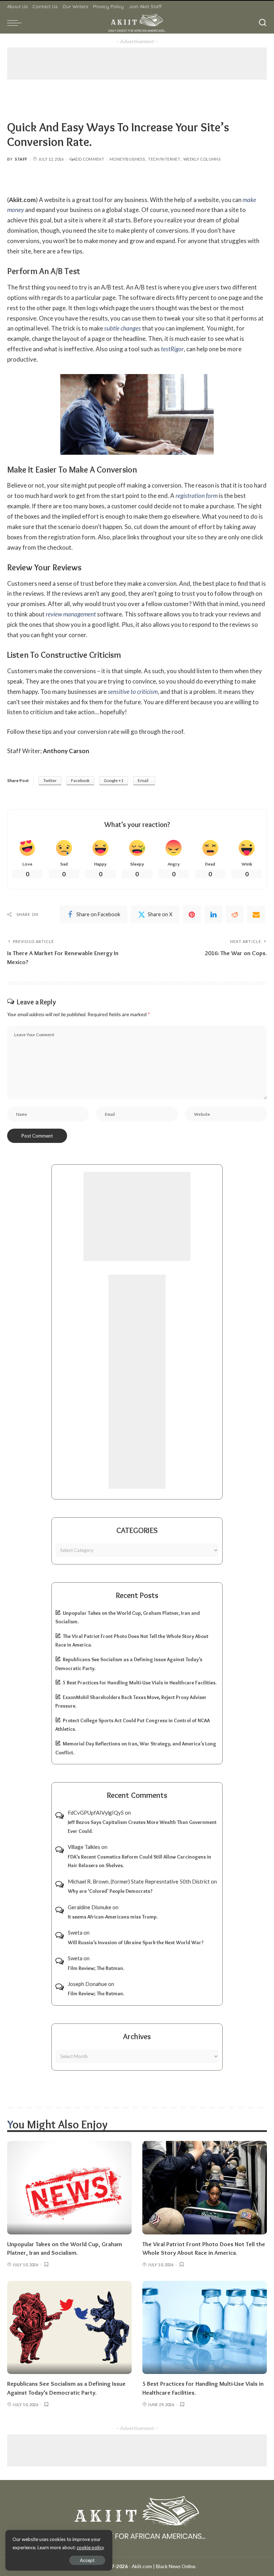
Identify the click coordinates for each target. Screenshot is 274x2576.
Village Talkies (84, 1847)
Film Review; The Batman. (96, 1968)
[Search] (263, 23)
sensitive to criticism (133, 692)
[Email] (256, 914)
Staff (21, 159)
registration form (197, 496)
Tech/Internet (164, 159)
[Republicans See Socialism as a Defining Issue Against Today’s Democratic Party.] (69, 2328)
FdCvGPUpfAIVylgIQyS (96, 1813)
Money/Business (127, 159)
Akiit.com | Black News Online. (164, 2566)
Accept (87, 2560)
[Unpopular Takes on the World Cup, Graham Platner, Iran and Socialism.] (69, 2188)
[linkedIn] (213, 914)
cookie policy (90, 2547)
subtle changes (123, 328)
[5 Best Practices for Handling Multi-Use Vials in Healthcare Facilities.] (205, 2328)
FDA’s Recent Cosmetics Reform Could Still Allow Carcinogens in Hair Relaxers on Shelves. (139, 1861)
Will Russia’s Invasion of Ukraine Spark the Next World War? (136, 1942)
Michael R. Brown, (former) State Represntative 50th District (139, 1881)
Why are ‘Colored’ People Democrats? (110, 1891)
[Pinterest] (192, 914)
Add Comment (89, 159)
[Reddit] (235, 914)
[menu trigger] (16, 23)
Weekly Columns (202, 159)
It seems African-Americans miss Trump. (113, 1917)
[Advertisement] (137, 64)
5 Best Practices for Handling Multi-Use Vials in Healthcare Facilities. (140, 1683)
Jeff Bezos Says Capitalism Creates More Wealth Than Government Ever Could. (142, 1827)
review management (71, 614)
